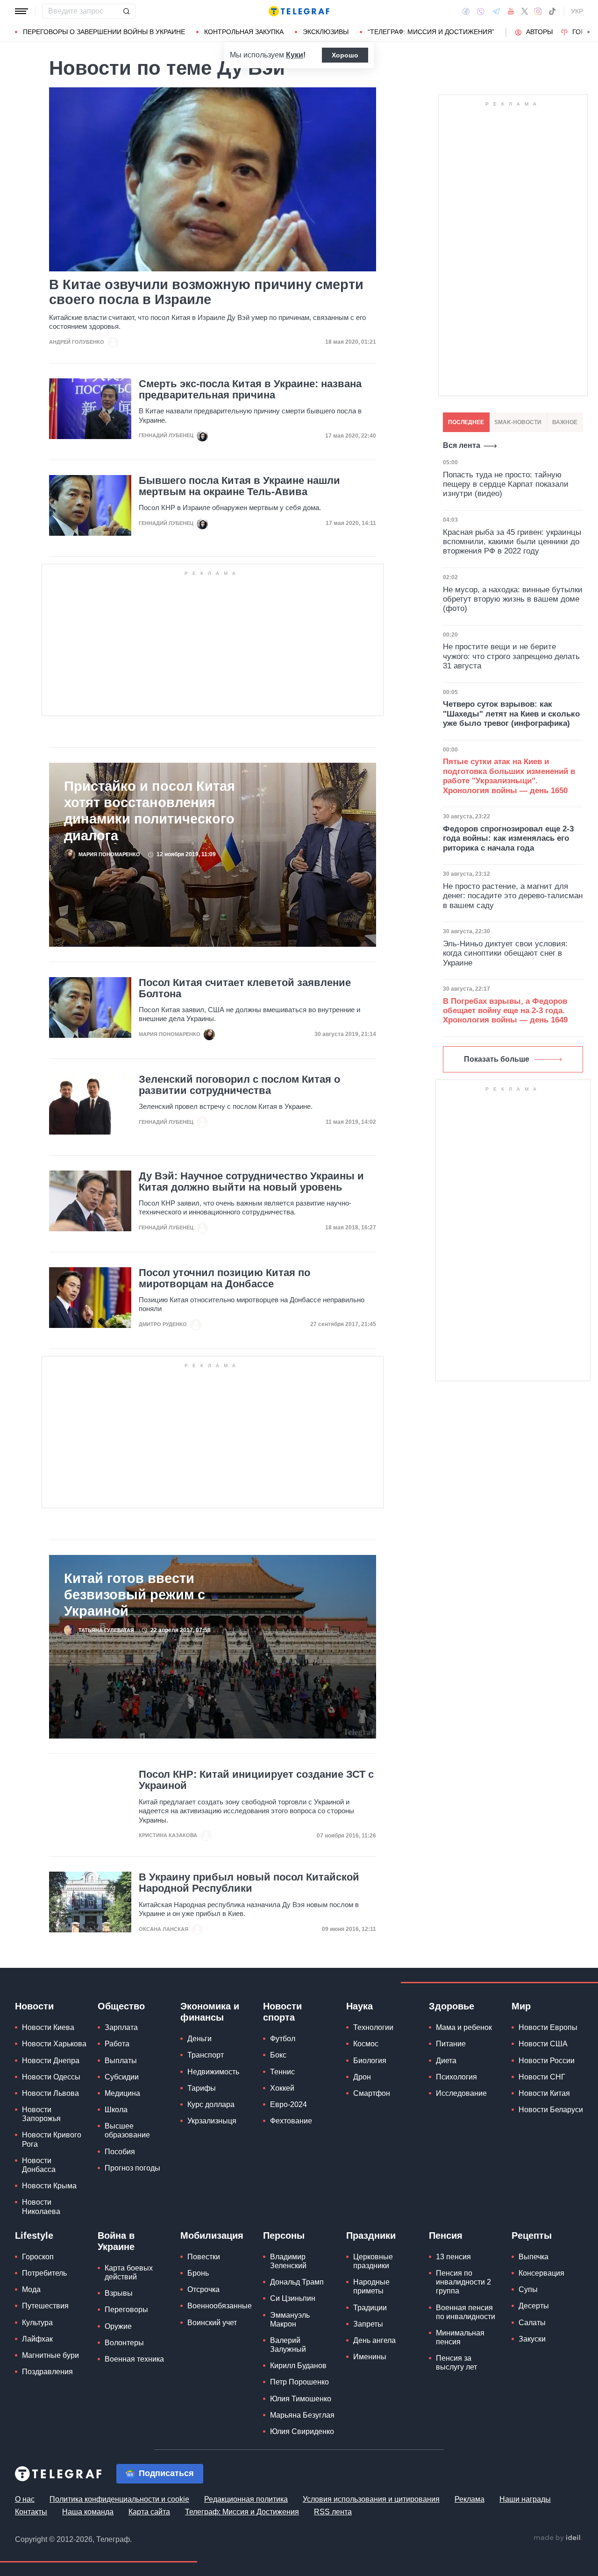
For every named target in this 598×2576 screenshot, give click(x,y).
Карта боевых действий (129, 2272)
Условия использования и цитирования (371, 2499)
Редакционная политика (246, 2499)
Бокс (278, 2055)
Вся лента (462, 445)
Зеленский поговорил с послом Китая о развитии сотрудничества (239, 1085)
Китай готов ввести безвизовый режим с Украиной (135, 1595)
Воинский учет (212, 2323)
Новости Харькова (54, 2044)
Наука (360, 2006)
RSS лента (333, 2512)
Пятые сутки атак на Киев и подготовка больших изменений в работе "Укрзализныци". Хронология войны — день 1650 (509, 776)
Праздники (371, 2235)
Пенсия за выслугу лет (456, 2363)
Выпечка (534, 2257)
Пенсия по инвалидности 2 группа (463, 2282)
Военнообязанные (220, 2306)
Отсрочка (203, 2289)
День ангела (374, 2340)
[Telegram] (496, 11)
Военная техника (134, 2359)
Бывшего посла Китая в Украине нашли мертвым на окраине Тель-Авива (239, 486)
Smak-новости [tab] (518, 422)
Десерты (534, 2306)
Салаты (532, 2323)
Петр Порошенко (299, 2382)
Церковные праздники (373, 2261)
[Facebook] (466, 11)
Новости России (547, 2061)
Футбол (283, 2039)
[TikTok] (552, 11)
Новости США (543, 2044)
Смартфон (372, 2093)
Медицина (122, 2093)
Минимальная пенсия (460, 2337)
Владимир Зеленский (288, 2261)
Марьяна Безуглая (302, 2415)
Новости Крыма (49, 2186)
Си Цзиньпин (293, 2298)
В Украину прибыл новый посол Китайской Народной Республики (249, 1883)
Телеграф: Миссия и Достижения (242, 2512)
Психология (456, 2077)
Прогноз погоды (132, 2168)
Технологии (373, 2027)
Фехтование (291, 2121)
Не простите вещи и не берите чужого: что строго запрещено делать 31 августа (511, 656)
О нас (25, 2499)
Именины (370, 2357)
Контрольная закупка (244, 32)
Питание (451, 2044)
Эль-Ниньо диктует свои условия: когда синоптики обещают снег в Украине (505, 953)
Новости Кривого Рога (52, 2139)
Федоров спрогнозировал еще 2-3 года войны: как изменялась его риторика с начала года (508, 838)
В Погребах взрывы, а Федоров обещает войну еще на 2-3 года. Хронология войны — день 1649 (505, 1011)
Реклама (470, 2499)
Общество (121, 2006)
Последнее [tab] (466, 422)
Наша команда (88, 2512)
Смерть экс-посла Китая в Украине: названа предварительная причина (250, 390)
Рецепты (532, 2235)
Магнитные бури (50, 2355)
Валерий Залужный (288, 2345)
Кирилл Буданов (298, 2366)
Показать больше (497, 1059)
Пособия (120, 2152)
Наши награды (525, 2499)
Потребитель (44, 2273)
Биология (370, 2061)
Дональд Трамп (297, 2282)
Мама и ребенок (464, 2027)
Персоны (284, 2235)
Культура (37, 2323)
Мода (31, 2289)
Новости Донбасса (39, 2165)
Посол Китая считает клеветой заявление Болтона (245, 988)
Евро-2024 (288, 2104)
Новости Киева (48, 2027)
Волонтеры (124, 2343)
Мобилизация (212, 2235)
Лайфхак (37, 2339)
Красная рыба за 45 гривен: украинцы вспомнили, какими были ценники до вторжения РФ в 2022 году (512, 542)
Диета (446, 2061)
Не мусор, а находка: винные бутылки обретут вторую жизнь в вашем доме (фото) (513, 599)
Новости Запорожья (41, 2114)
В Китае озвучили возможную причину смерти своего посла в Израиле (206, 292)
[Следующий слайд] (589, 32)
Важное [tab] (565, 422)
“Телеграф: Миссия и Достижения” (431, 32)
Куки (295, 55)
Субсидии (122, 2077)
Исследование (461, 2093)
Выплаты (121, 2061)
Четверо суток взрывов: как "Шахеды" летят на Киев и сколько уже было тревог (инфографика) (511, 714)
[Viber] (481, 11)
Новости (34, 2006)
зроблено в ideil (558, 2538)
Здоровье (452, 2006)
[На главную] (299, 11)
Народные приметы (371, 2286)
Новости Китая (544, 2093)
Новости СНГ (542, 2077)
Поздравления (47, 2372)
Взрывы (119, 2293)
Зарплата (121, 2027)
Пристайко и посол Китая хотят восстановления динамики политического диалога (149, 811)
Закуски (532, 2339)
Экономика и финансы (210, 2012)
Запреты (368, 2324)
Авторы (539, 32)
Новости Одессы (51, 2077)
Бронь (198, 2273)
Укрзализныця (212, 2121)
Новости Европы (548, 2027)
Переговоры (126, 2310)
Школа (116, 2110)
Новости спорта (282, 2012)
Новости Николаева (41, 2207)
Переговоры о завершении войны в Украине (104, 32)
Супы (528, 2289)
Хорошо (345, 55)
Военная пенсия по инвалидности (466, 2312)
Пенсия (446, 2235)
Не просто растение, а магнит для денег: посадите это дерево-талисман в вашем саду (513, 896)
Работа (117, 2044)
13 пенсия (453, 2257)
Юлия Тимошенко (301, 2399)
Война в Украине (116, 2241)
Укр (577, 11)
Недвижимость (213, 2072)
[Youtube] (511, 11)
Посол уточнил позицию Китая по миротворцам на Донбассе (224, 1278)
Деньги (199, 2039)
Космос (366, 2044)
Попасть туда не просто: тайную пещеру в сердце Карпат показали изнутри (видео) (506, 484)
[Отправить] (126, 11)
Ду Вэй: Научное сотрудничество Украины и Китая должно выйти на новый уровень (251, 1182)
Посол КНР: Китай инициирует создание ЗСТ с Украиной (256, 1780)
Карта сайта (149, 2512)
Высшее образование (127, 2130)
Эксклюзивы (326, 32)
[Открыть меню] (21, 11)
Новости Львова (50, 2093)
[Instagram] (538, 11)
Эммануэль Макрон (290, 2320)
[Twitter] (525, 11)
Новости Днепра (51, 2061)
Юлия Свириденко (302, 2431)
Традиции (370, 2308)
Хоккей (282, 2088)
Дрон (362, 2077)
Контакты (31, 2512)
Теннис (282, 2072)
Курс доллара (211, 2104)
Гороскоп (38, 2257)
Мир (521, 2006)
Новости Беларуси (551, 2110)
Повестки (204, 2257)
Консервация (541, 2273)
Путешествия (45, 2306)
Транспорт (206, 2055)
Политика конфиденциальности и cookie (119, 2499)
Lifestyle (34, 2235)
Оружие (118, 2326)
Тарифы (202, 2088)
